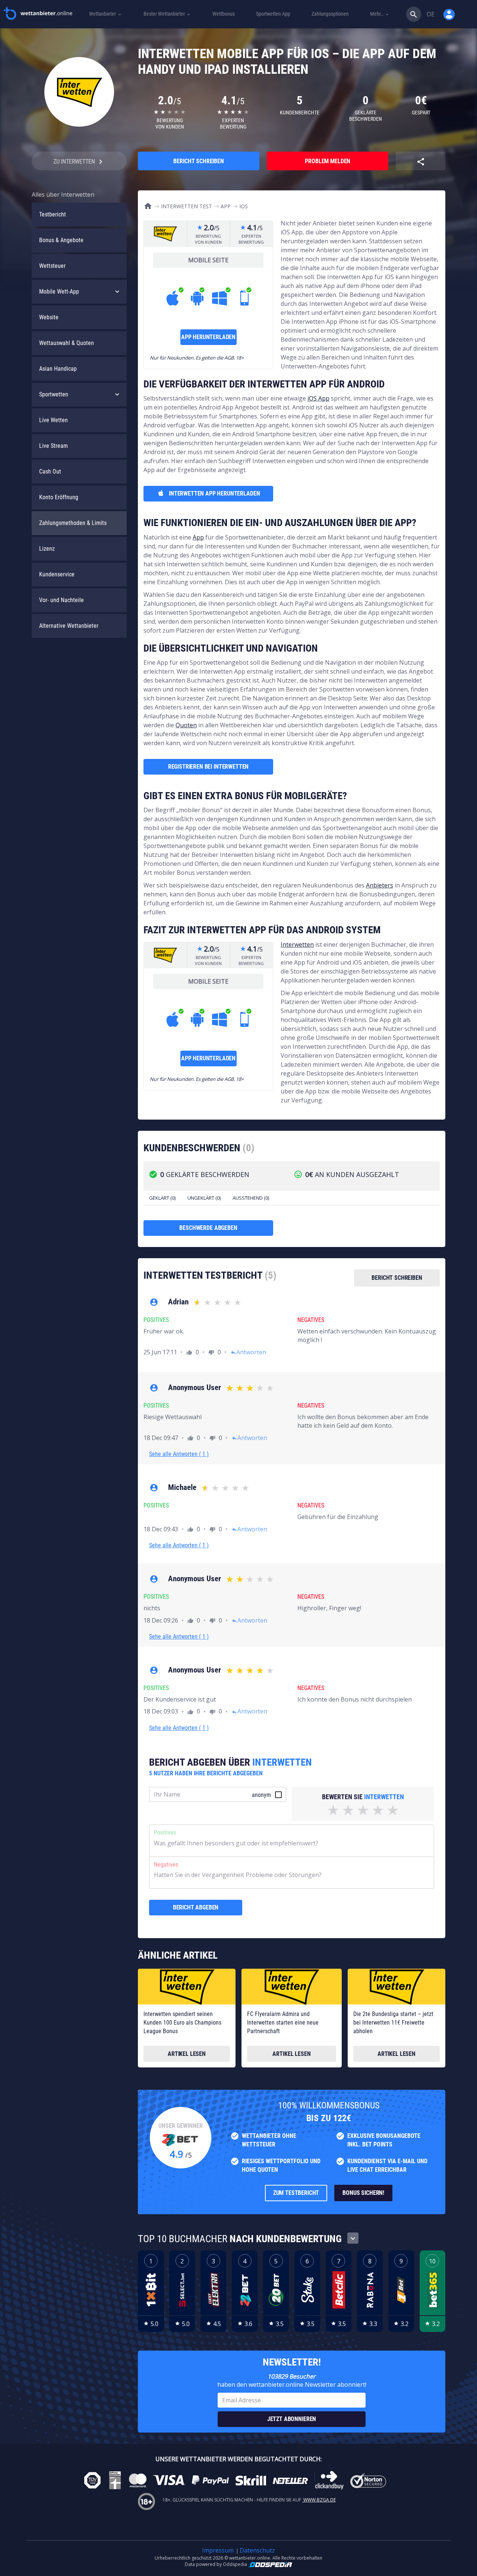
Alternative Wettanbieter (69, 626)
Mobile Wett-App (59, 292)
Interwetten (297, 944)
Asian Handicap (58, 369)
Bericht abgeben (196, 1907)
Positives (165, 1833)
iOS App (318, 398)
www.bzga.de (319, 2500)
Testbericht (53, 214)
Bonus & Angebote (61, 240)
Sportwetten (54, 394)
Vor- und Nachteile (61, 600)
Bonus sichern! (363, 2193)
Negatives (166, 1865)
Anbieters (380, 885)
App (198, 537)
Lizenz (47, 549)
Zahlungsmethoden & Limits (73, 523)
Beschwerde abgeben (208, 1228)
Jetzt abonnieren (292, 2419)
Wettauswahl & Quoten (67, 343)
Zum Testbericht (296, 2193)
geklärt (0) (162, 1198)
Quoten (186, 725)
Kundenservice (57, 574)
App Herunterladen (208, 337)
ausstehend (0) (251, 1198)
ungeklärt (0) (204, 1198)
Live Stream (53, 446)
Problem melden (328, 161)
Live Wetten (53, 420)
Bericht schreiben (198, 161)
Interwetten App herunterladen (214, 493)
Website (49, 317)
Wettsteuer (52, 266)
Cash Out (50, 471)
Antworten (248, 1352)
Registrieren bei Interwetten (209, 767)
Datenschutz (257, 2550)
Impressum (218, 2550)
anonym (261, 1795)
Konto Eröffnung (59, 497)
